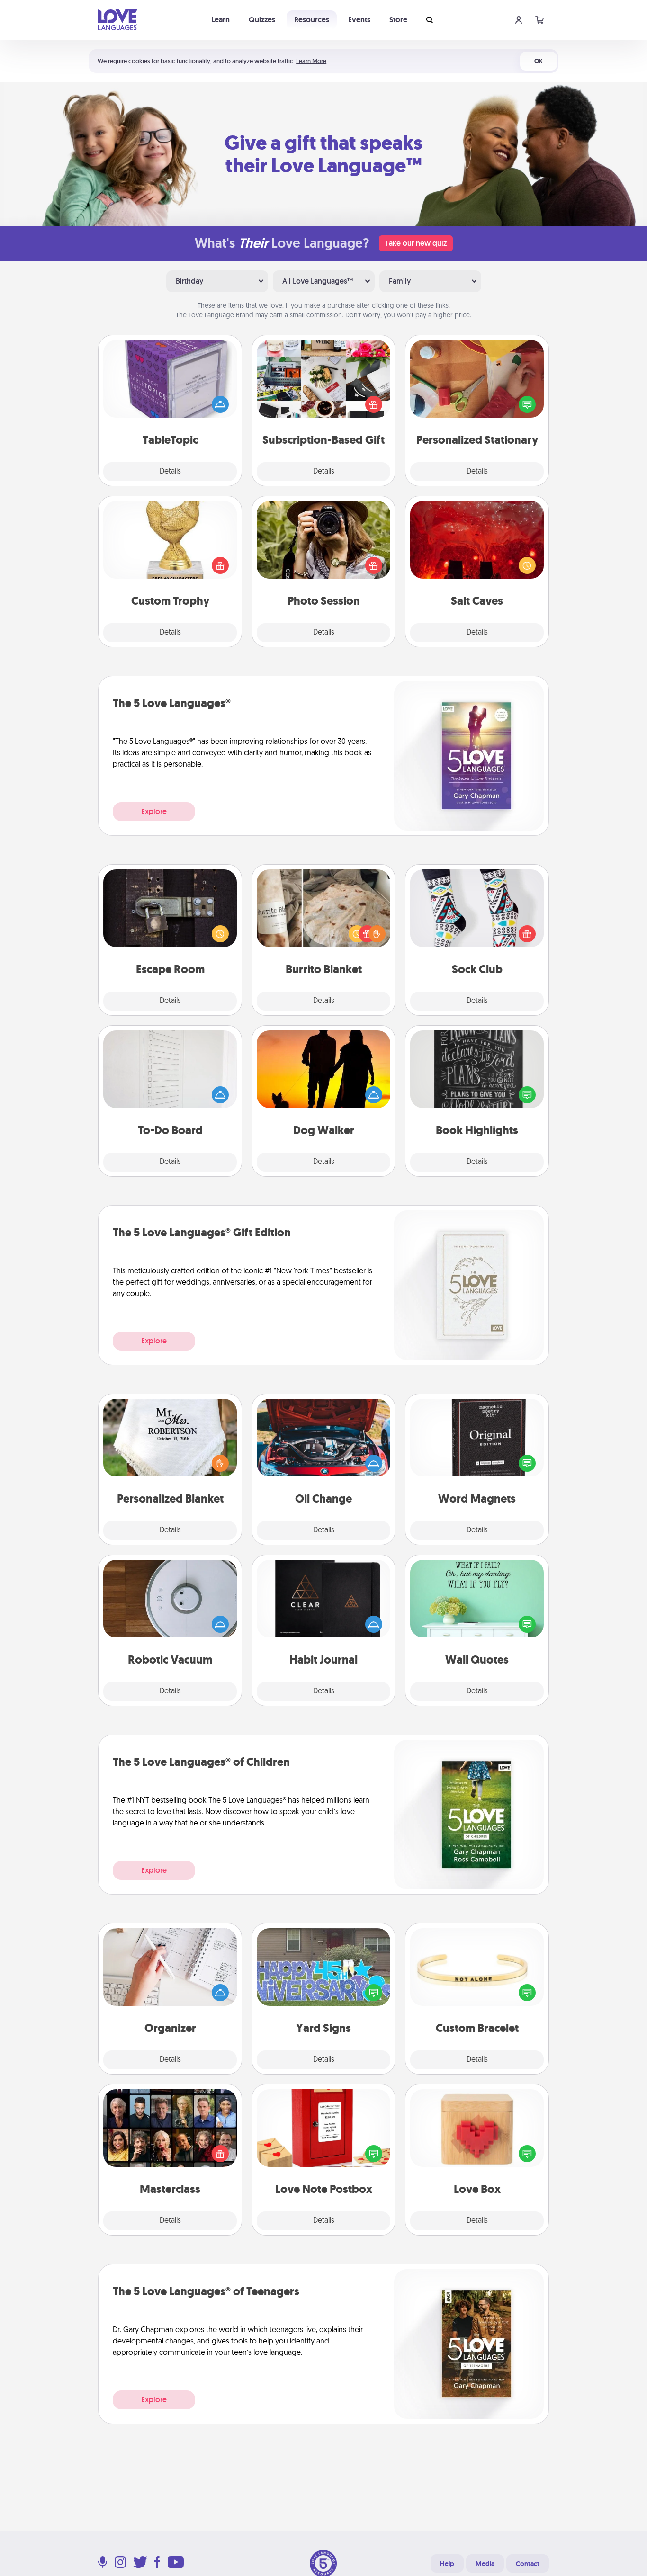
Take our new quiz (416, 243)
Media (485, 2564)
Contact (528, 2564)
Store (398, 20)
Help (447, 2564)
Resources (312, 20)
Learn (220, 20)
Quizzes (262, 20)
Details (170, 472)
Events (359, 20)
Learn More (311, 61)
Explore (154, 811)
